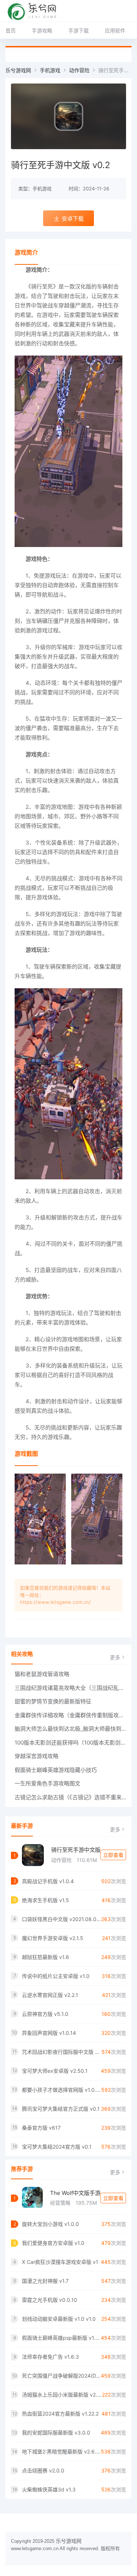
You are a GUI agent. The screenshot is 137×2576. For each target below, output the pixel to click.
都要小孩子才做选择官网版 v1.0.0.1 (62, 2090)
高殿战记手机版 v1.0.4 (48, 1881)
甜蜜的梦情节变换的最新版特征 (53, 1701)
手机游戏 (50, 70)
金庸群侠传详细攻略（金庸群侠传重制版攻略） (70, 1715)
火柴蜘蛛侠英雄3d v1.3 (49, 2489)
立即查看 (113, 1855)
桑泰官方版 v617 (41, 2128)
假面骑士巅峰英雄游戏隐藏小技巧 (56, 1770)
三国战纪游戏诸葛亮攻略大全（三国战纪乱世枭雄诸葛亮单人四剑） (70, 1688)
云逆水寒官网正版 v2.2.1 (50, 1995)
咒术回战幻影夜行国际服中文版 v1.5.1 (62, 2052)
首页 (11, 30)
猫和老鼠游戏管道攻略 (42, 1674)
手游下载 (79, 30)
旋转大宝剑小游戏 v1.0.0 (50, 2224)
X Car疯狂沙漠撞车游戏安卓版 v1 (60, 2262)
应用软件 (115, 30)
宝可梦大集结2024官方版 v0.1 (57, 2147)
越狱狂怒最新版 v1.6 (45, 1957)
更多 (115, 1657)
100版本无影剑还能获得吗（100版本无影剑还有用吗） (70, 1743)
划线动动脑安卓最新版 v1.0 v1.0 (59, 2319)
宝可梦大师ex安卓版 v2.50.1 (55, 2071)
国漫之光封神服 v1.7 (45, 2281)
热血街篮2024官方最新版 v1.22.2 (60, 2414)
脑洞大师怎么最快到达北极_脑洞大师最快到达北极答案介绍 (70, 1729)
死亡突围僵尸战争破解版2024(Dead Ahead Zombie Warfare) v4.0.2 (61, 2376)
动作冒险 (79, 70)
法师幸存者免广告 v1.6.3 (50, 2357)
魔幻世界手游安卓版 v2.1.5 (53, 1938)
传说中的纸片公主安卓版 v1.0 (56, 1976)
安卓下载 (73, 219)
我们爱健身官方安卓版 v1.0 (53, 2243)
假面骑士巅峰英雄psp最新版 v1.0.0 (61, 2338)
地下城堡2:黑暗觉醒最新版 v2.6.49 (61, 2451)
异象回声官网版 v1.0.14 (49, 2033)
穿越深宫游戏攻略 (37, 1756)
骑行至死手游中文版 (76, 1850)
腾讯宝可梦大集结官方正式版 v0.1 (61, 2109)
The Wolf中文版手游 (75, 2193)
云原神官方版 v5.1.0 (45, 2014)
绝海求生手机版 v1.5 (45, 1900)
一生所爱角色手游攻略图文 (47, 1783)
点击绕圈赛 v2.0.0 (43, 2470)
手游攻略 (42, 30)
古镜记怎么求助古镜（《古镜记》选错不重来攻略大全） (70, 1797)
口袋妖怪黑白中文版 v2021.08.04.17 (62, 1919)
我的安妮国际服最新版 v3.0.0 (56, 2433)
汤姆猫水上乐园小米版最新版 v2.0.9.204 (62, 2395)
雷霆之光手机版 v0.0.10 (50, 2300)
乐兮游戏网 (18, 70)
